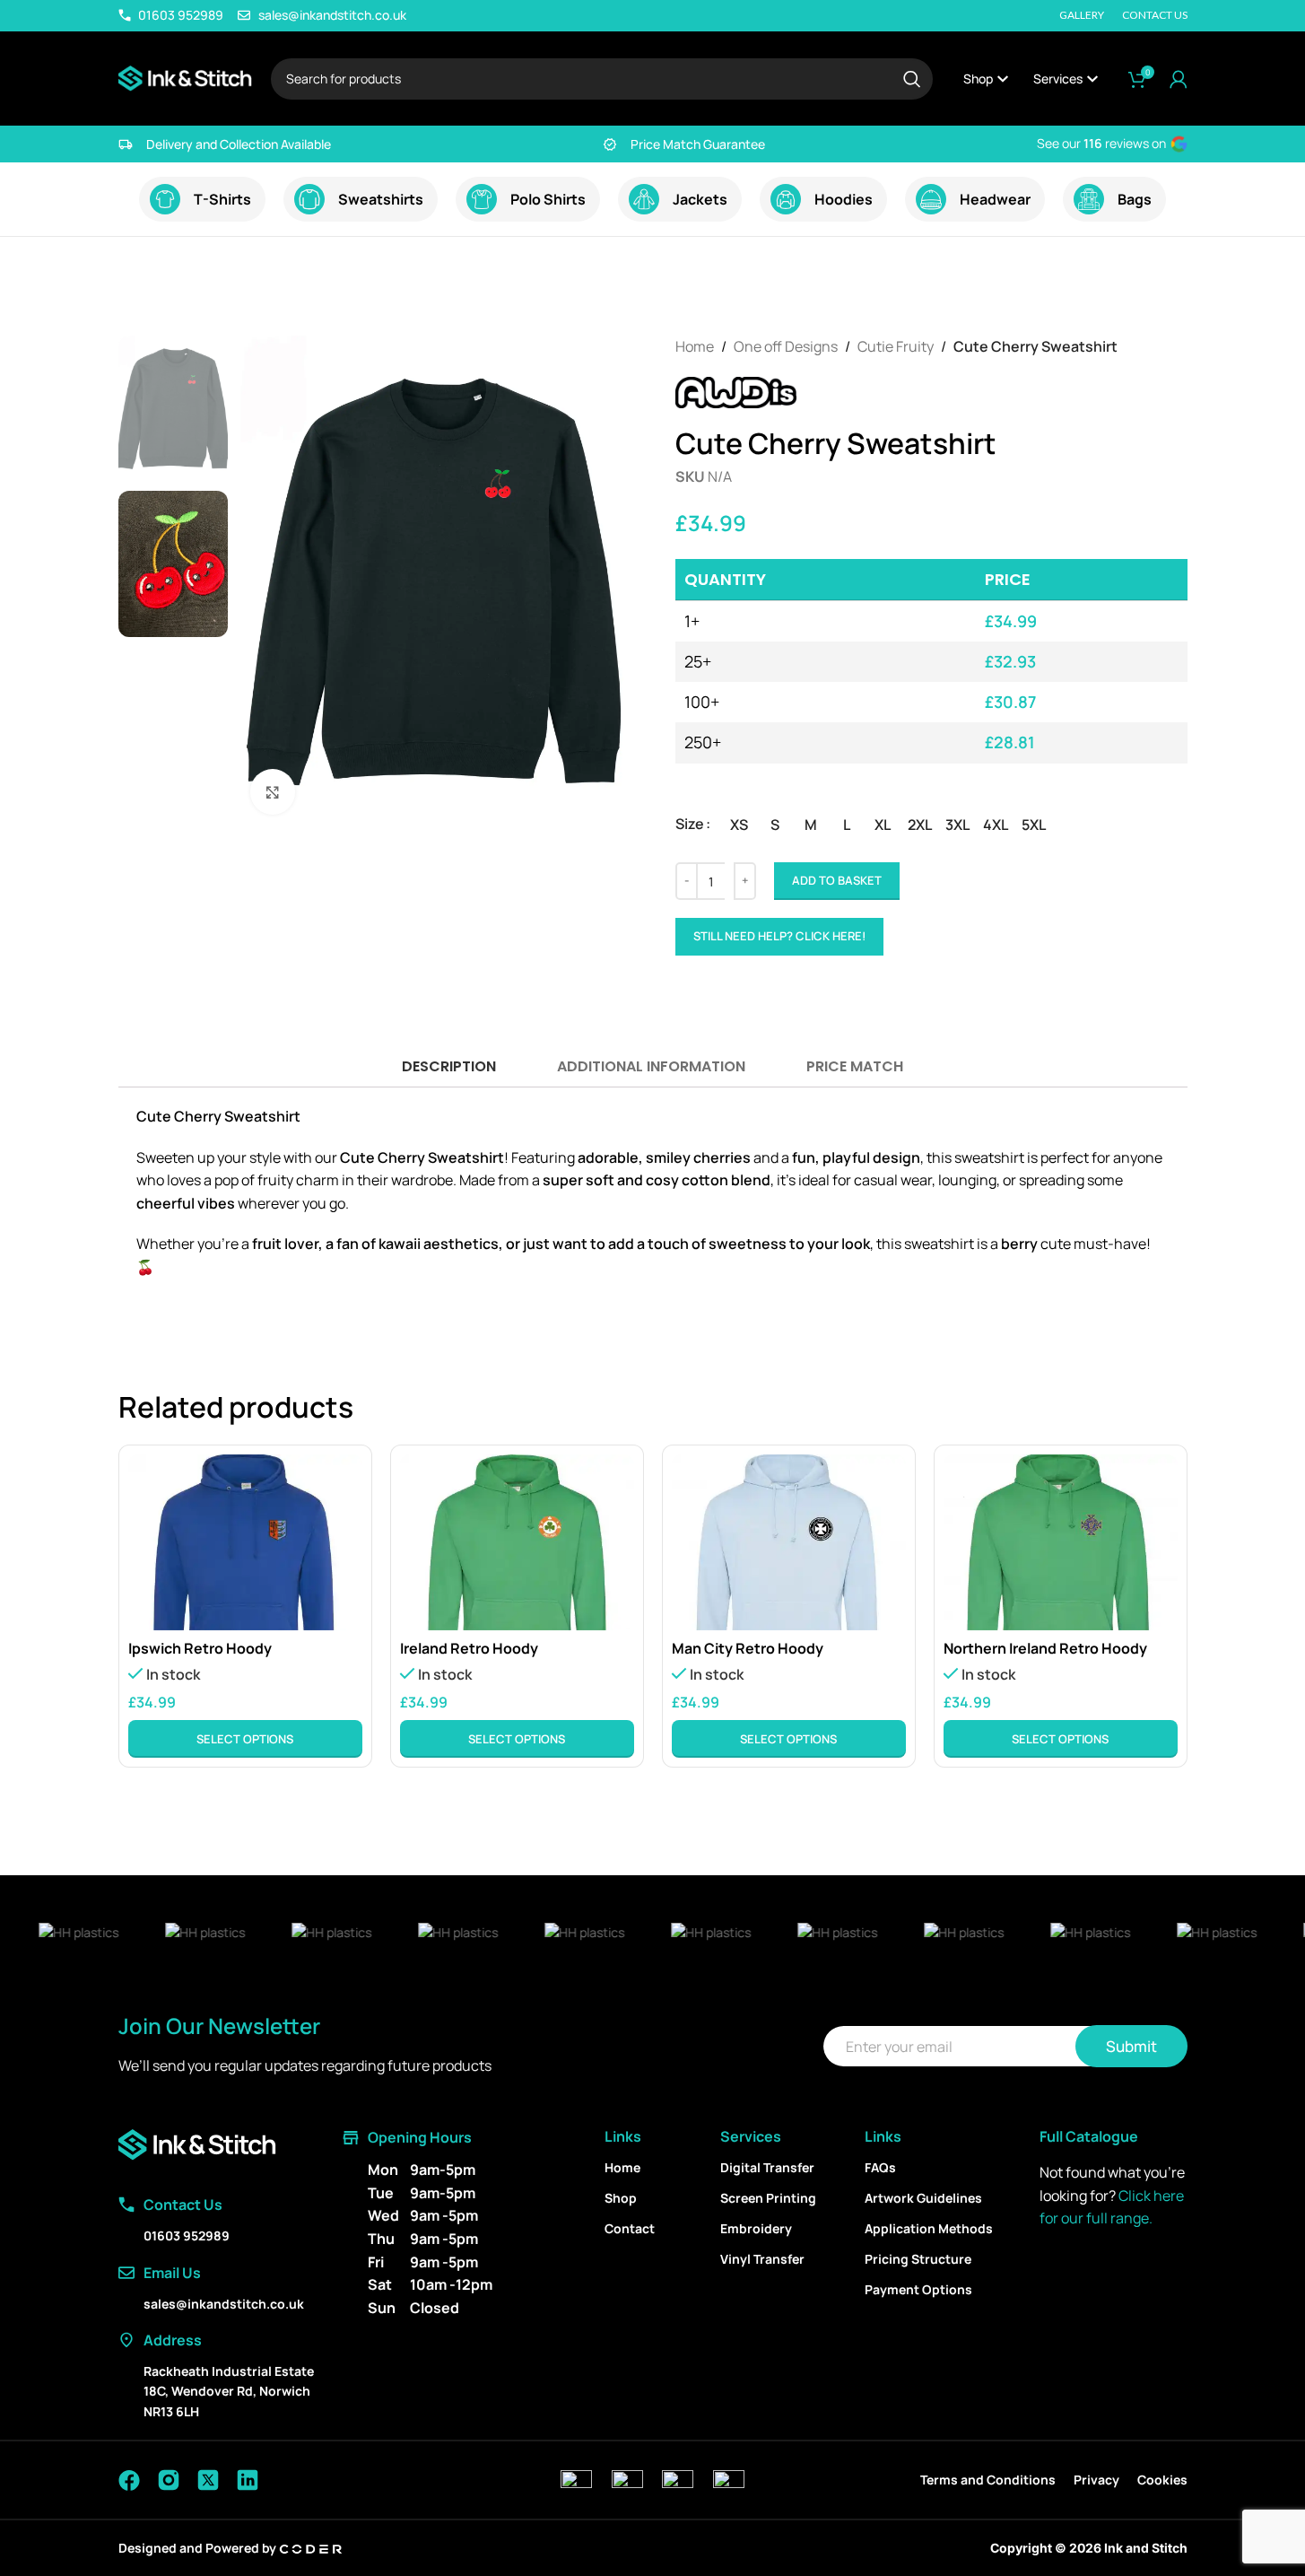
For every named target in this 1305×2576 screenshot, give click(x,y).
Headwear (995, 199)
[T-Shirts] (165, 199)
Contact (630, 2228)
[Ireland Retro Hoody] (517, 1542)
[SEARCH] (912, 79)
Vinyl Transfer (762, 2259)
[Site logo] (186, 77)
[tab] (448, 1066)
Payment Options (918, 2289)
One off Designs (786, 346)
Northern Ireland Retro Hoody (1045, 1648)
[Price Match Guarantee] (610, 144)
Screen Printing (768, 2198)
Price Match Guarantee (698, 144)
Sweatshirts (381, 199)
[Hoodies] (786, 199)
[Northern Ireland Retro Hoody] (1061, 1542)
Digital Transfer (767, 2167)
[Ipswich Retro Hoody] (245, 1542)
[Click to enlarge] (273, 791)
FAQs (880, 2167)
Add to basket (837, 880)
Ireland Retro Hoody (469, 1648)
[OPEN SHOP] (1003, 79)
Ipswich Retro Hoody (200, 1648)
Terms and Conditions (988, 2480)
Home (695, 346)
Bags (1135, 199)
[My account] (1179, 79)
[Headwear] (931, 199)
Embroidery (756, 2228)
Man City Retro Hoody (748, 1648)
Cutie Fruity (896, 346)
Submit (1131, 2046)
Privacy (1096, 2480)
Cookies (1162, 2480)
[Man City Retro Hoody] (789, 1542)
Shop (621, 2198)
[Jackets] (644, 199)
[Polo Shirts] (482, 199)
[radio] (739, 825)
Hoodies (844, 199)
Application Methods (929, 2228)
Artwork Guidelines (923, 2198)
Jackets (700, 199)
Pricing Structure (918, 2259)
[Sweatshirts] (309, 199)
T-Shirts (222, 199)
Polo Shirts (548, 199)
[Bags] (1089, 199)
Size (690, 824)
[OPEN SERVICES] (1092, 79)
